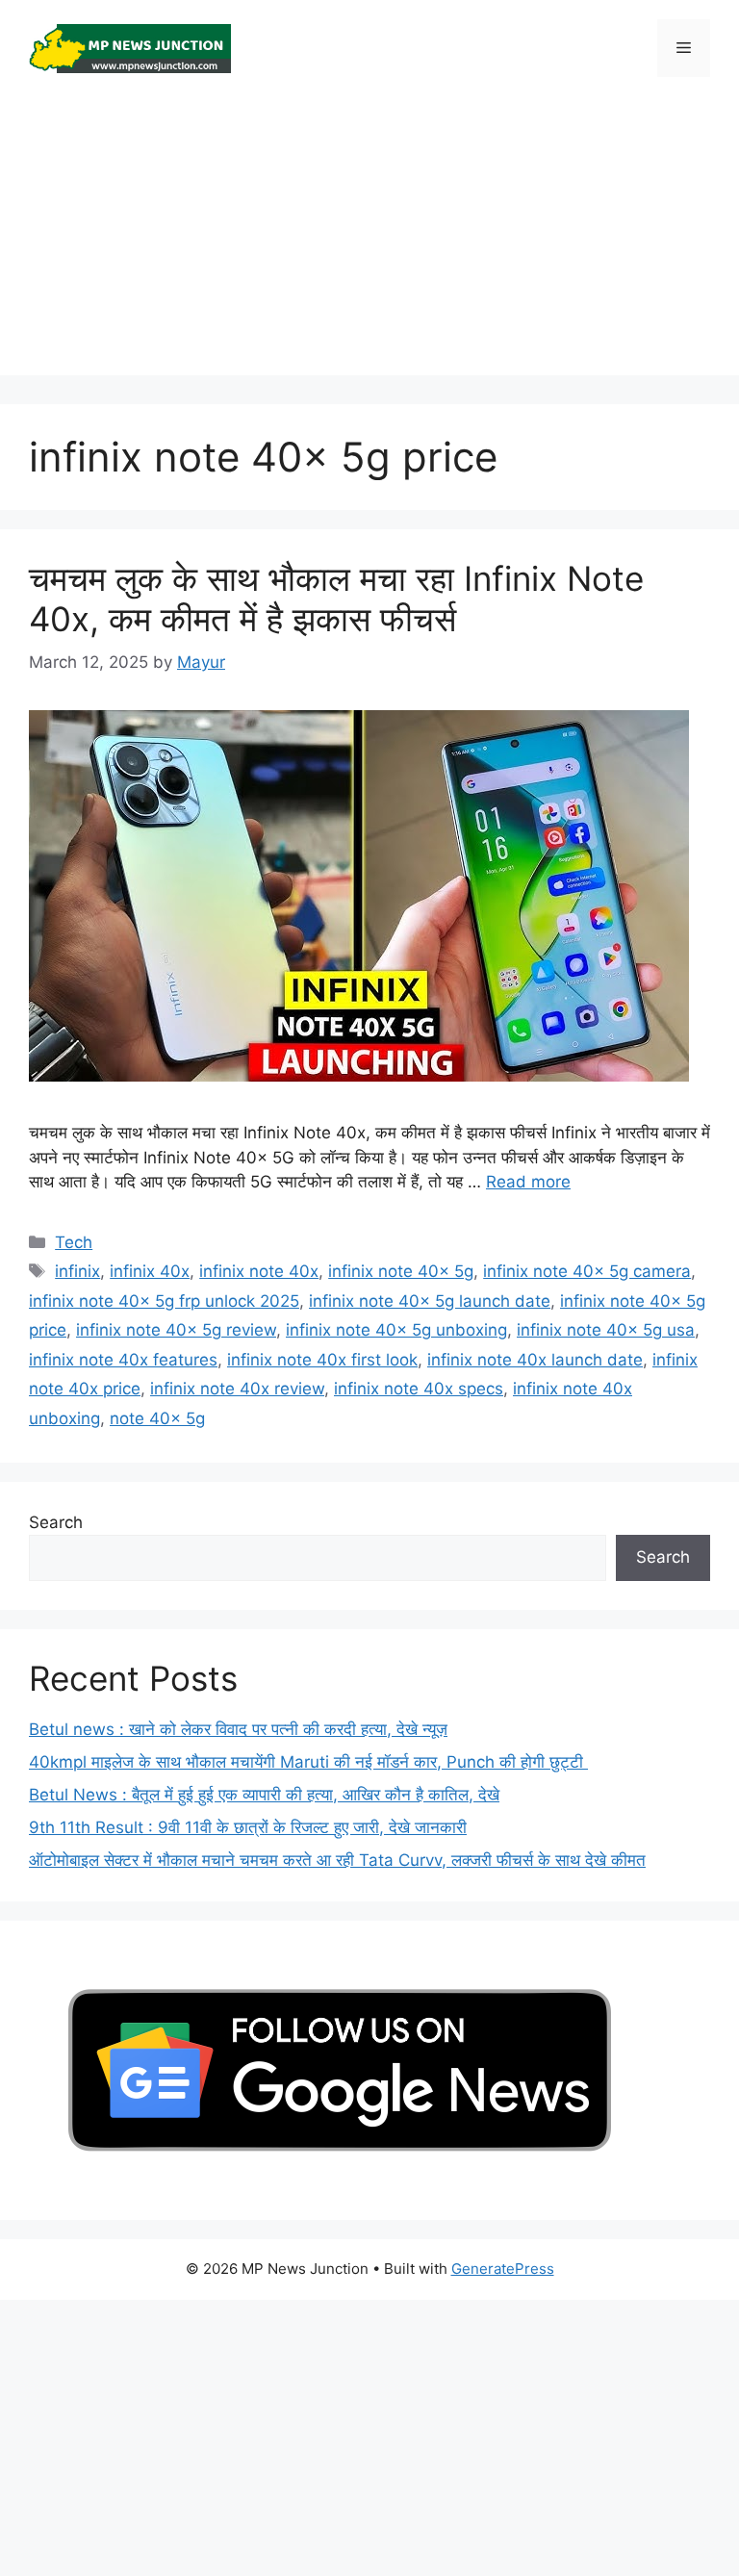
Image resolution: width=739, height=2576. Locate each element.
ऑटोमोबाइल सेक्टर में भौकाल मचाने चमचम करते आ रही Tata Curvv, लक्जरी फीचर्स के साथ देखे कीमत (337, 1860)
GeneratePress (503, 2269)
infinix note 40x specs (419, 1389)
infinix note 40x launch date (535, 1360)
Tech (74, 1242)
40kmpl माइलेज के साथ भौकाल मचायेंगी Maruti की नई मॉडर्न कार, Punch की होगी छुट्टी (308, 1762)
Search (56, 1522)
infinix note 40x (259, 1271)
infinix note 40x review (237, 1389)
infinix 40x (150, 1271)
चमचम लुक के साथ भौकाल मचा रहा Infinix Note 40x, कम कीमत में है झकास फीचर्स (336, 599)
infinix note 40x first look (322, 1360)
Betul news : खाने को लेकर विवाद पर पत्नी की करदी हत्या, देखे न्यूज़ (238, 1729)
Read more (528, 1182)
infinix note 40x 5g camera (587, 1271)
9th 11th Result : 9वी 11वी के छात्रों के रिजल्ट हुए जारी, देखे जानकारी (248, 1827)
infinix (77, 1271)
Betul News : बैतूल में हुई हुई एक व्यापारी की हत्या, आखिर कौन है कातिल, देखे (264, 1795)
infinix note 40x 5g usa (606, 1330)
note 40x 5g (157, 1418)
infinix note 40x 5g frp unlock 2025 (164, 1301)
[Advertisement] (369, 241)
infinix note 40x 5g (401, 1271)
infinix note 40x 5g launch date (430, 1301)
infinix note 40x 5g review (176, 1330)
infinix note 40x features (123, 1360)
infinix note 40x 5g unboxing (396, 1330)
